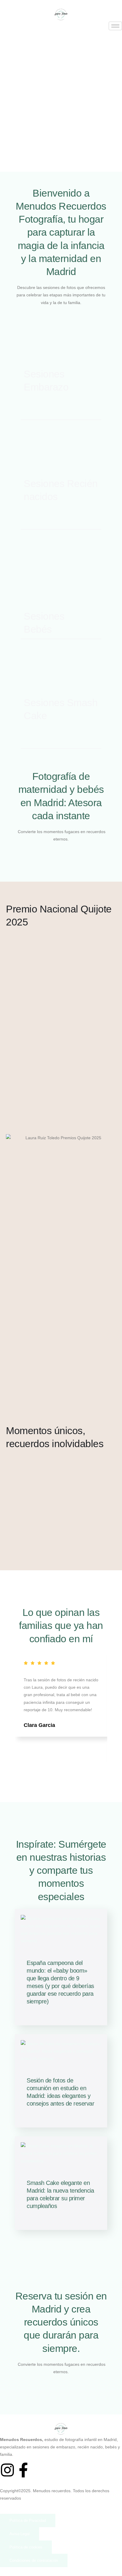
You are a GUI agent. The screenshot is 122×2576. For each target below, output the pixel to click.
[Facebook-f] (23, 2470)
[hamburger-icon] (115, 26)
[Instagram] (7, 2470)
